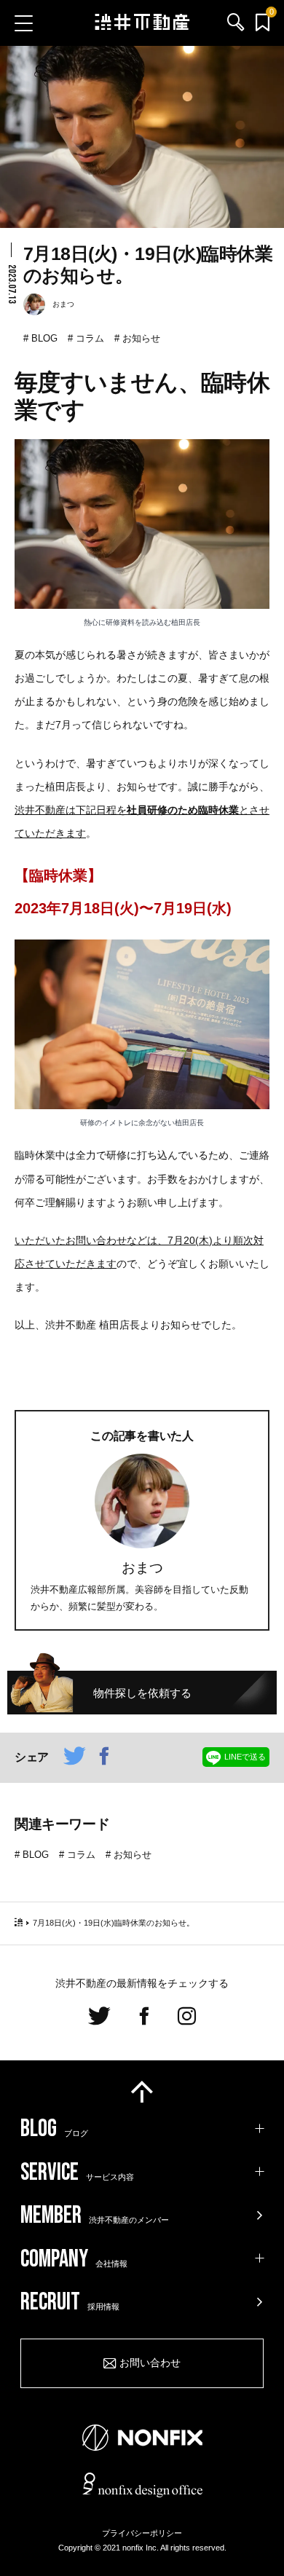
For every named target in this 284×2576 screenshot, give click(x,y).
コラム (90, 338)
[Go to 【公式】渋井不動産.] (19, 1923)
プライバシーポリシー (142, 2533)
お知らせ (141, 338)
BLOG (44, 338)
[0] (263, 23)
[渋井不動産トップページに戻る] (142, 23)
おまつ (142, 1568)
